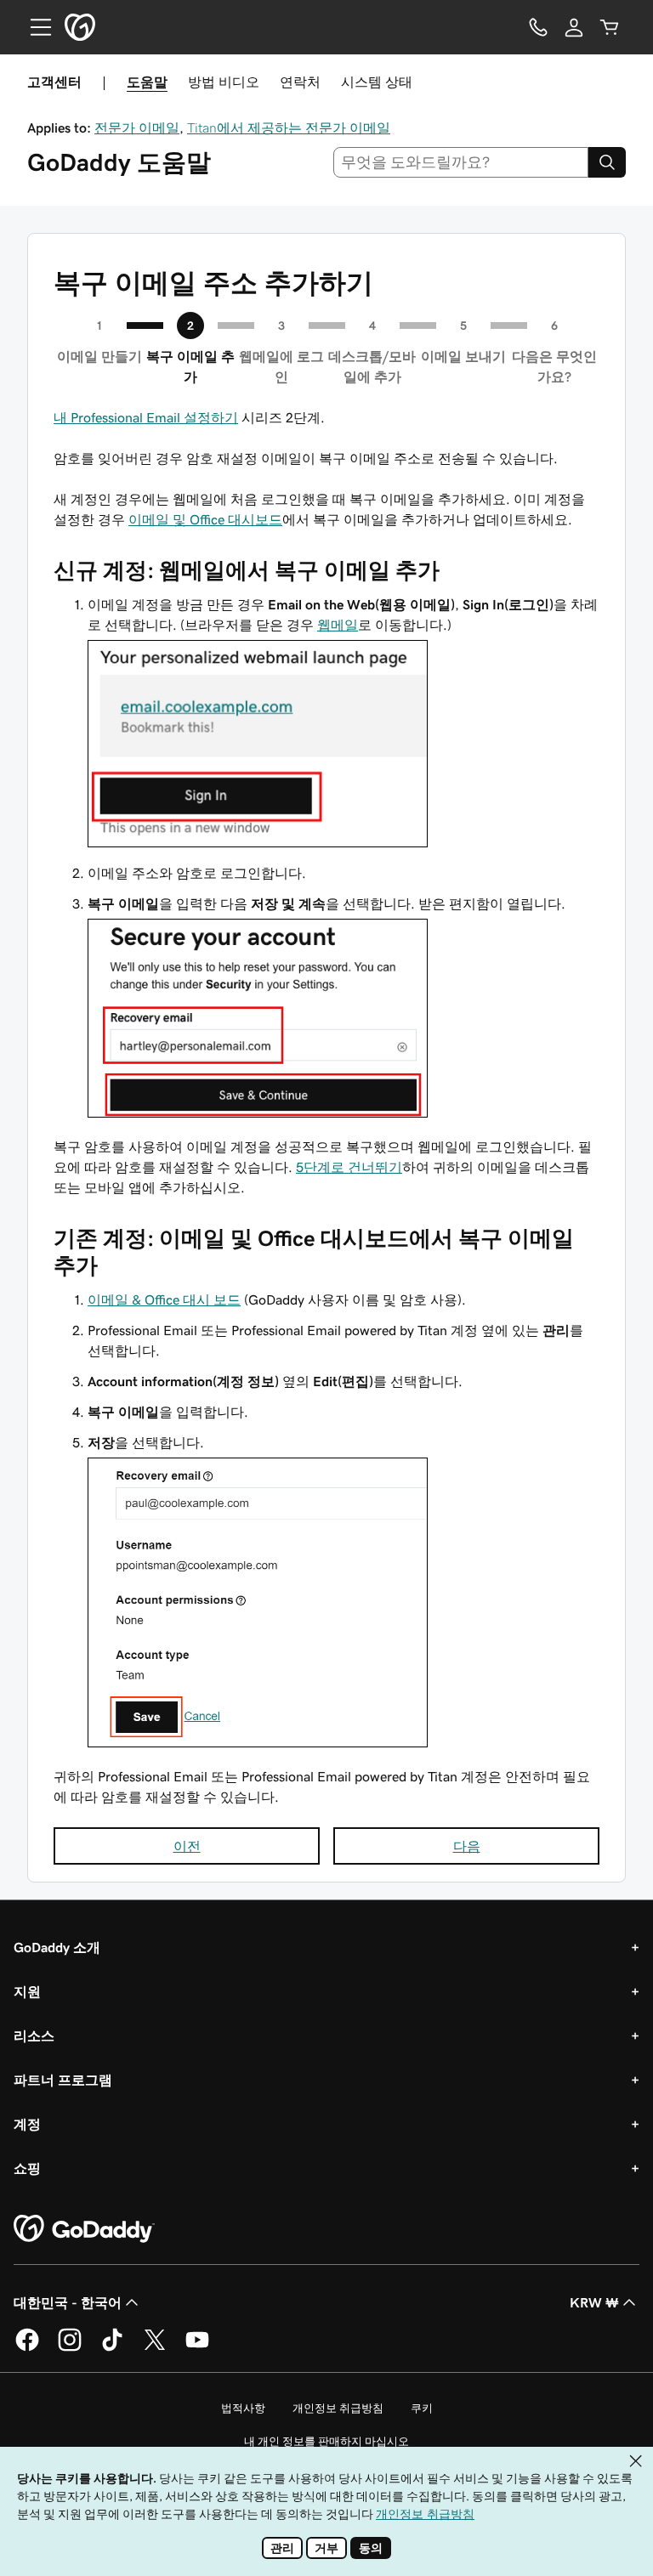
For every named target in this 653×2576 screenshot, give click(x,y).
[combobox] (461, 162)
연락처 (300, 82)
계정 (27, 2124)
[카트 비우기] (610, 27)
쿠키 (422, 2408)
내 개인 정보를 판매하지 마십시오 (326, 2441)
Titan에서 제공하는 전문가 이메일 (289, 127)
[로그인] (574, 27)
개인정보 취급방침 (338, 2408)
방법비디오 (224, 82)
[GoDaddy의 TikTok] (112, 2348)
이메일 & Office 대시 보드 (164, 1299)
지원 (27, 1991)
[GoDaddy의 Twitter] (155, 2348)
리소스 (34, 2035)
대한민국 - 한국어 (68, 2302)
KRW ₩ (594, 2302)
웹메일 (338, 625)
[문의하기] (538, 27)
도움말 (147, 82)
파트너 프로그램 (63, 2080)
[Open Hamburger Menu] (34, 27)
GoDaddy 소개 (57, 1947)
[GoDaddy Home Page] (84, 2229)
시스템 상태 (377, 82)
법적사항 (243, 2408)
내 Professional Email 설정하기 (146, 417)
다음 (467, 1846)
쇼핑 (27, 2168)
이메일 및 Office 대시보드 (205, 519)
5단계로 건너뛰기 (349, 1167)
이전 (187, 1846)
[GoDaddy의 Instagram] (70, 2348)
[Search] (607, 162)
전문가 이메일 (137, 127)
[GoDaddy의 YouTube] (197, 2348)
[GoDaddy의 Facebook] (27, 2348)
